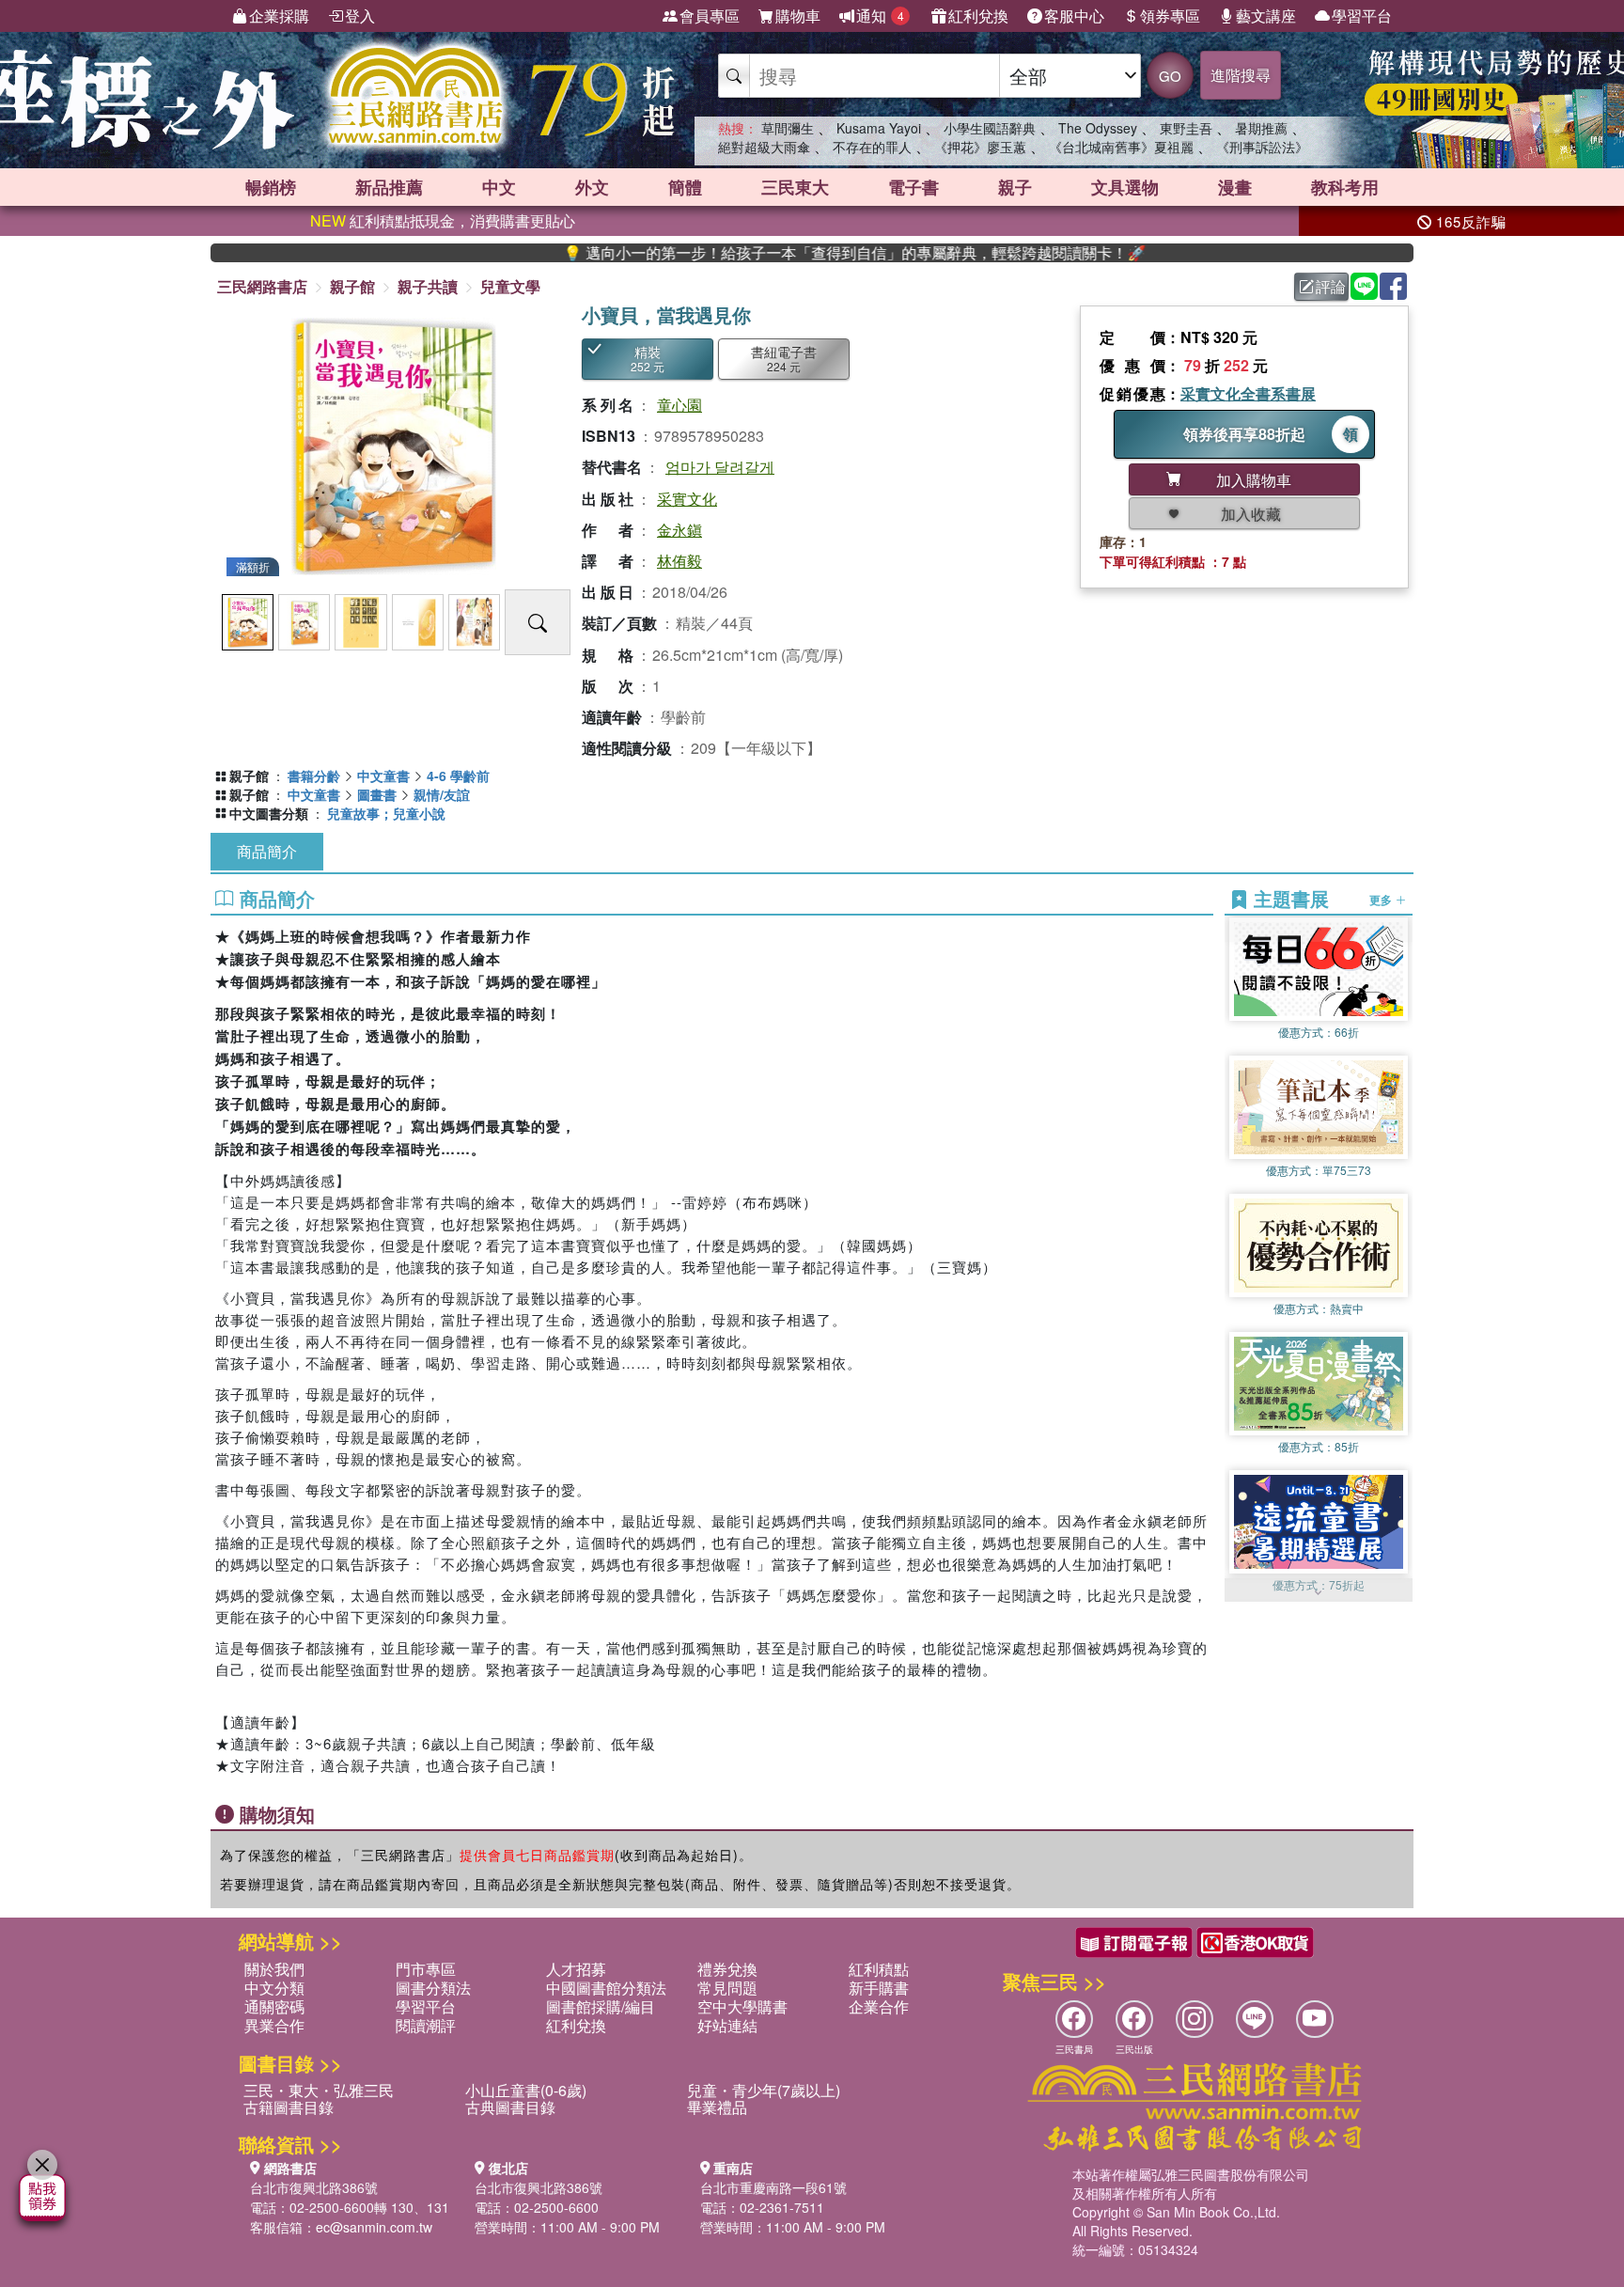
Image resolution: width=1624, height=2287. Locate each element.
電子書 (913, 187)
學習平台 (1362, 16)
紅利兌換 (978, 16)
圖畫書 (377, 794)
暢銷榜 (271, 187)
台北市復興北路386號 (314, 2187)
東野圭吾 (1186, 128)
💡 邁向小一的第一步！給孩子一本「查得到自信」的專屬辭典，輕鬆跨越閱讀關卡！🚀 (773, 253)
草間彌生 (788, 128)
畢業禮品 (717, 2107)
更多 (1382, 899)
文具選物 (1125, 187)
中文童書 (383, 775)
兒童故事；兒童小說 (386, 813)
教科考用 (1345, 187)
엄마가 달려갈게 (720, 467)
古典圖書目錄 (510, 2107)
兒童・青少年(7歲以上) (764, 2090)
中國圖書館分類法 (606, 1988)
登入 (360, 16)
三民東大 (795, 187)
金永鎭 (679, 530)
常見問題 (727, 1988)
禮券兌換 (727, 1969)
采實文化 (687, 499)
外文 (592, 187)
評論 (1331, 286)
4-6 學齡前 (458, 775)
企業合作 (879, 2006)
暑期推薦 (1261, 128)
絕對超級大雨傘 (764, 147)
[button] (1319, 1592)
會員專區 (710, 16)
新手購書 (879, 1988)
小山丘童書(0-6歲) (526, 2090)
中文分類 (274, 1988)
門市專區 (426, 1969)
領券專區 (1170, 16)
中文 (499, 187)
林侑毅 (679, 561)
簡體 (685, 187)
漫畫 (1235, 187)
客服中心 (1074, 16)
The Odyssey (1098, 128)
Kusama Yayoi (879, 128)
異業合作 (274, 2025)
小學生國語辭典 (990, 128)
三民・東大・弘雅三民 (319, 2090)
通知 (880, 16)
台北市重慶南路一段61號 (773, 2187)
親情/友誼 (442, 794)
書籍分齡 (314, 775)
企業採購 (279, 16)
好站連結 (727, 2025)
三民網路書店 (262, 286)
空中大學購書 (742, 2006)
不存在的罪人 (872, 147)
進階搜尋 (1241, 75)
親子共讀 (428, 286)
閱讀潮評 (426, 2025)
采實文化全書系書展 (1248, 393)
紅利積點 (879, 1969)
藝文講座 (1266, 16)
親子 (1015, 187)
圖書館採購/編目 (601, 2006)
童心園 (679, 405)
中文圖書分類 (269, 813)
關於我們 (274, 1969)
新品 (389, 187)
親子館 (352, 286)
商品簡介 (267, 851)
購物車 (798, 16)
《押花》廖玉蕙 (980, 147)
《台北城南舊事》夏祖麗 (1121, 147)
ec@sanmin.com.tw (374, 2227)
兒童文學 (510, 286)
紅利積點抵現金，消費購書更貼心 (443, 220)
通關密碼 (274, 2006)
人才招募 (576, 1969)
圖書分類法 (433, 1988)
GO (1170, 76)
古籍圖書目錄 (289, 2107)
